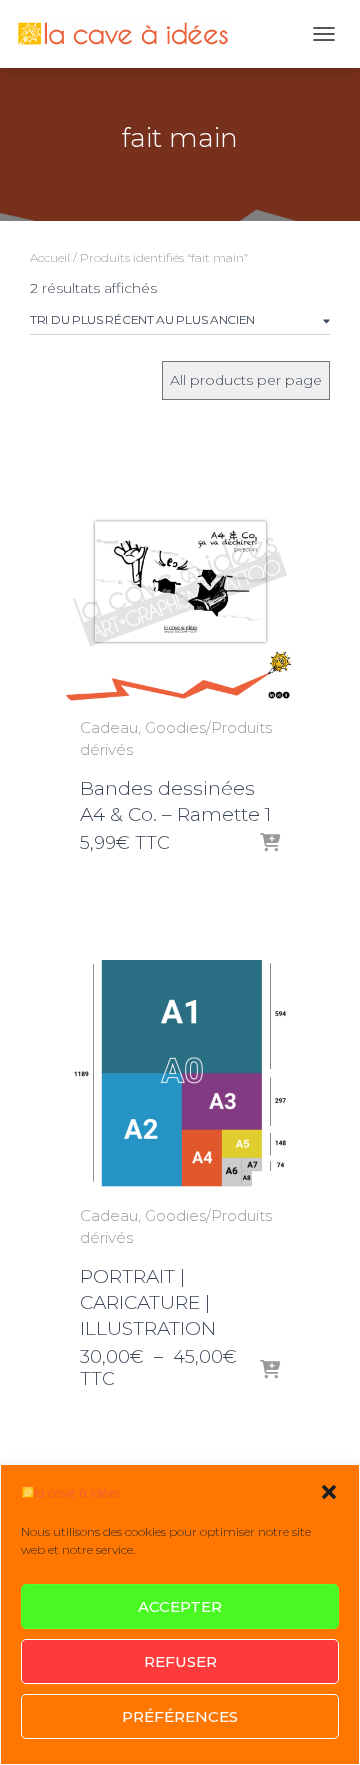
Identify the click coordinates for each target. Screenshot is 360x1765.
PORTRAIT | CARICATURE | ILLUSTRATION (148, 1302)
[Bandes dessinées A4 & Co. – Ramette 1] (180, 587)
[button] (329, 1492)
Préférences (180, 1716)
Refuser (180, 1661)
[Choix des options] (270, 1371)
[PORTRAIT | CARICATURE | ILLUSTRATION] (180, 1075)
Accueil (50, 257)
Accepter (180, 1606)
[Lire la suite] (270, 844)
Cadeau (109, 727)
